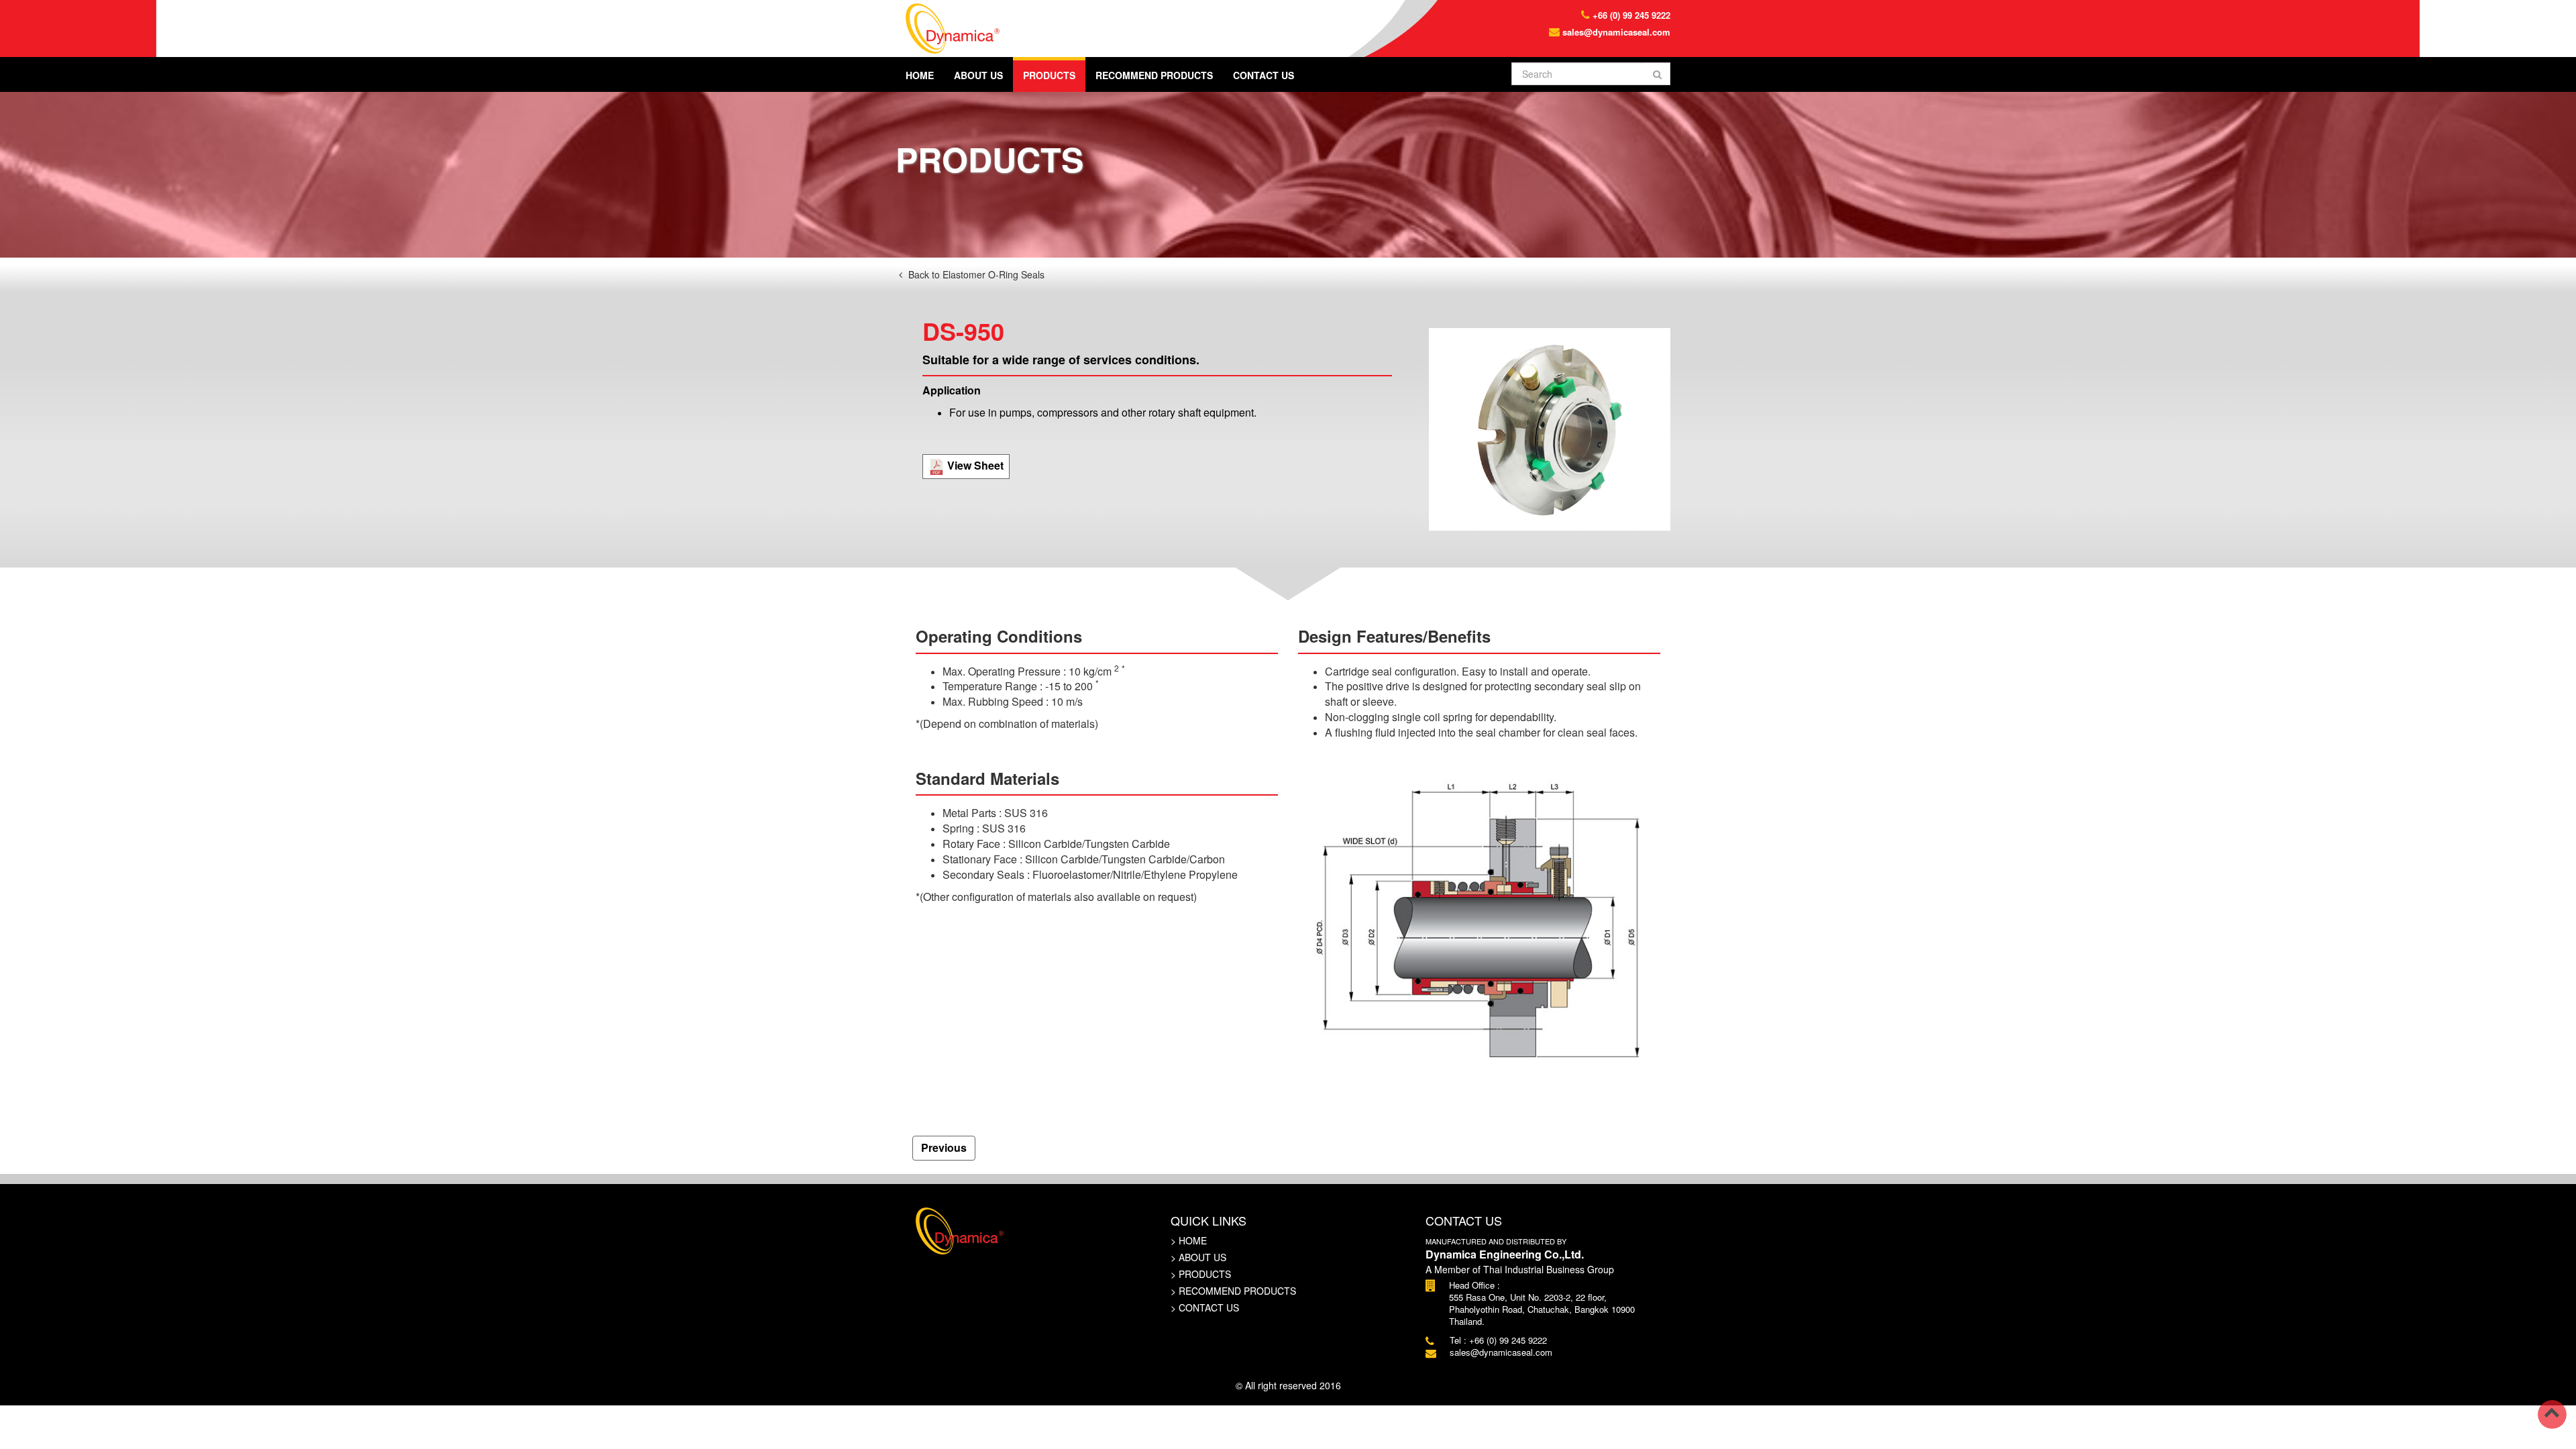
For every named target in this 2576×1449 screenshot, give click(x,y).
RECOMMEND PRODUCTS (1154, 75)
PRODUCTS (1049, 75)
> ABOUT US (1198, 1257)
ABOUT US (978, 75)
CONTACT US (1264, 75)
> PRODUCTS (1201, 1274)
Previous (944, 1147)
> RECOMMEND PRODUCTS (1233, 1291)
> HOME (1189, 1240)
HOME (920, 75)
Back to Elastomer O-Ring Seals (975, 274)
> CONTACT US (1205, 1307)
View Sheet (974, 465)
